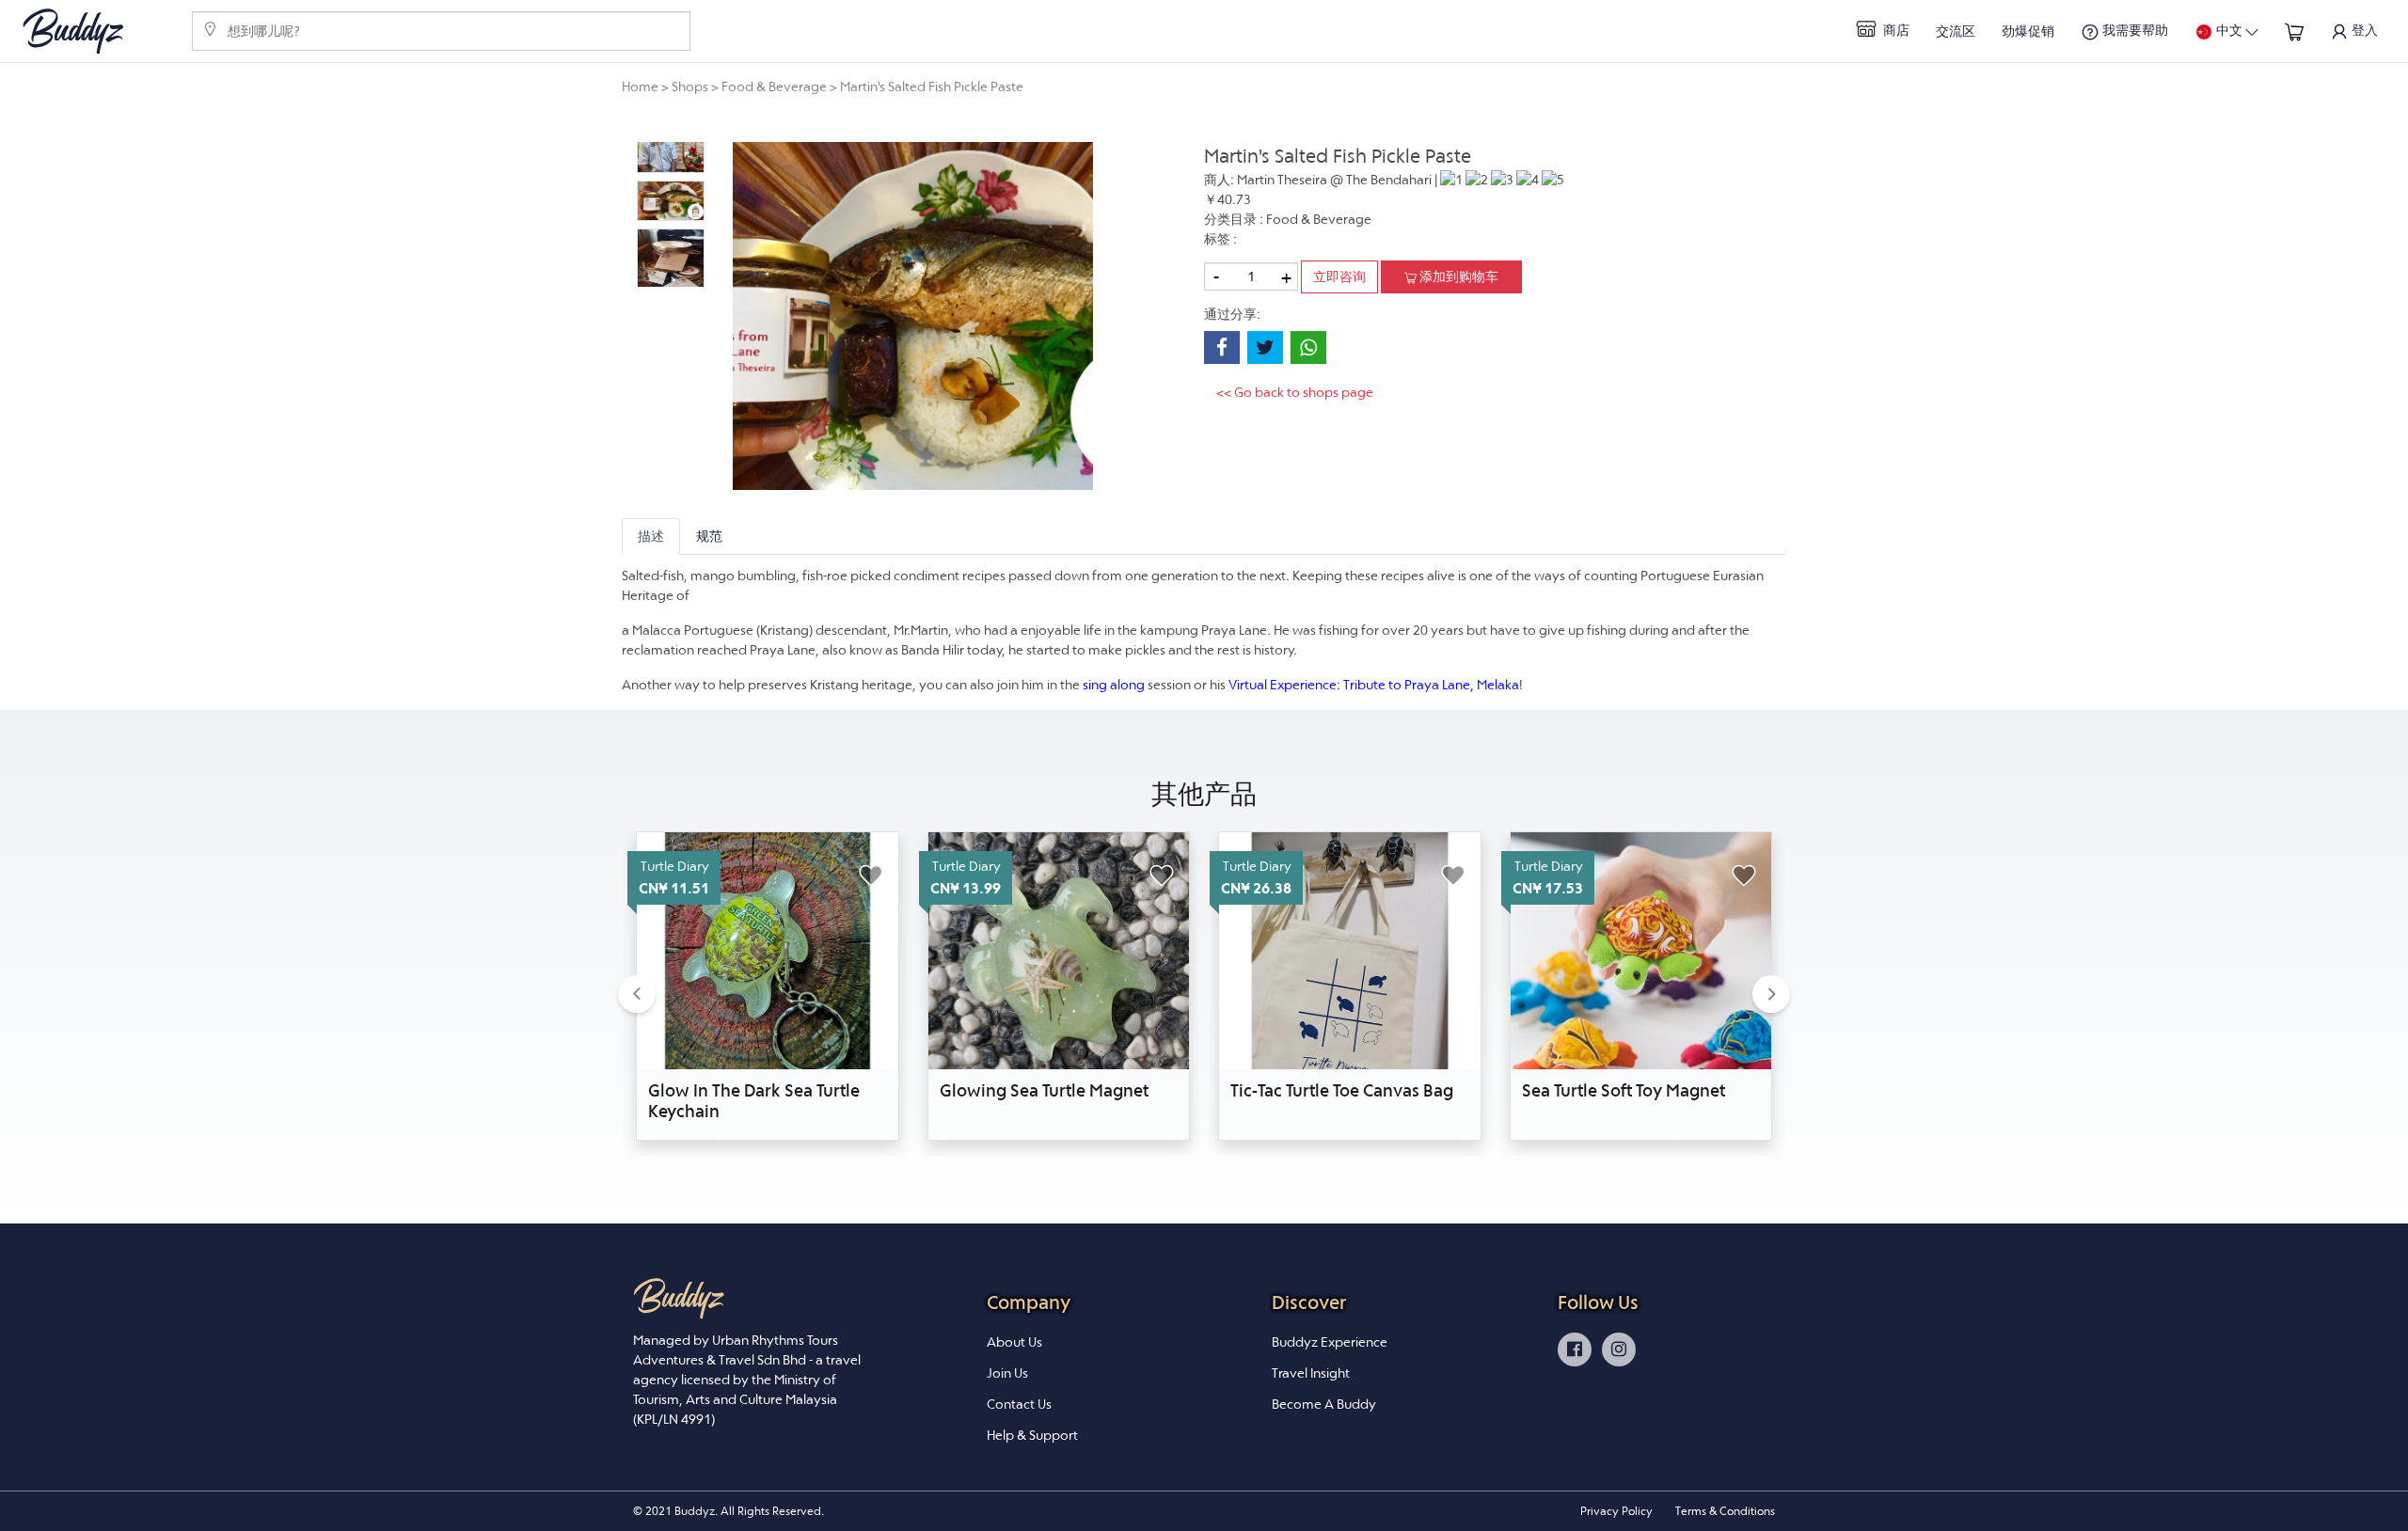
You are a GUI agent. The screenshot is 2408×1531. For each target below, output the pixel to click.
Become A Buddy (1324, 1404)
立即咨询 (1339, 276)
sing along (1114, 685)
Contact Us (1019, 1404)
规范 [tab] (709, 536)
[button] (637, 994)
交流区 (1956, 31)
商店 (1895, 30)
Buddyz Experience (1330, 1342)
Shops (690, 87)
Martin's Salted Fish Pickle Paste (932, 87)
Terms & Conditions (1725, 1511)
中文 (2229, 30)
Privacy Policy (1616, 1511)
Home (640, 87)
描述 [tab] (651, 536)
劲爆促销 (2028, 31)
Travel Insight (1311, 1373)
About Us (1014, 1342)
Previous (622, 214)
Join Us (1007, 1373)
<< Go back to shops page (1295, 392)
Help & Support (1032, 1435)
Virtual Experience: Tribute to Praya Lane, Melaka (1374, 685)
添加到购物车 (1457, 276)
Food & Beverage (774, 87)
